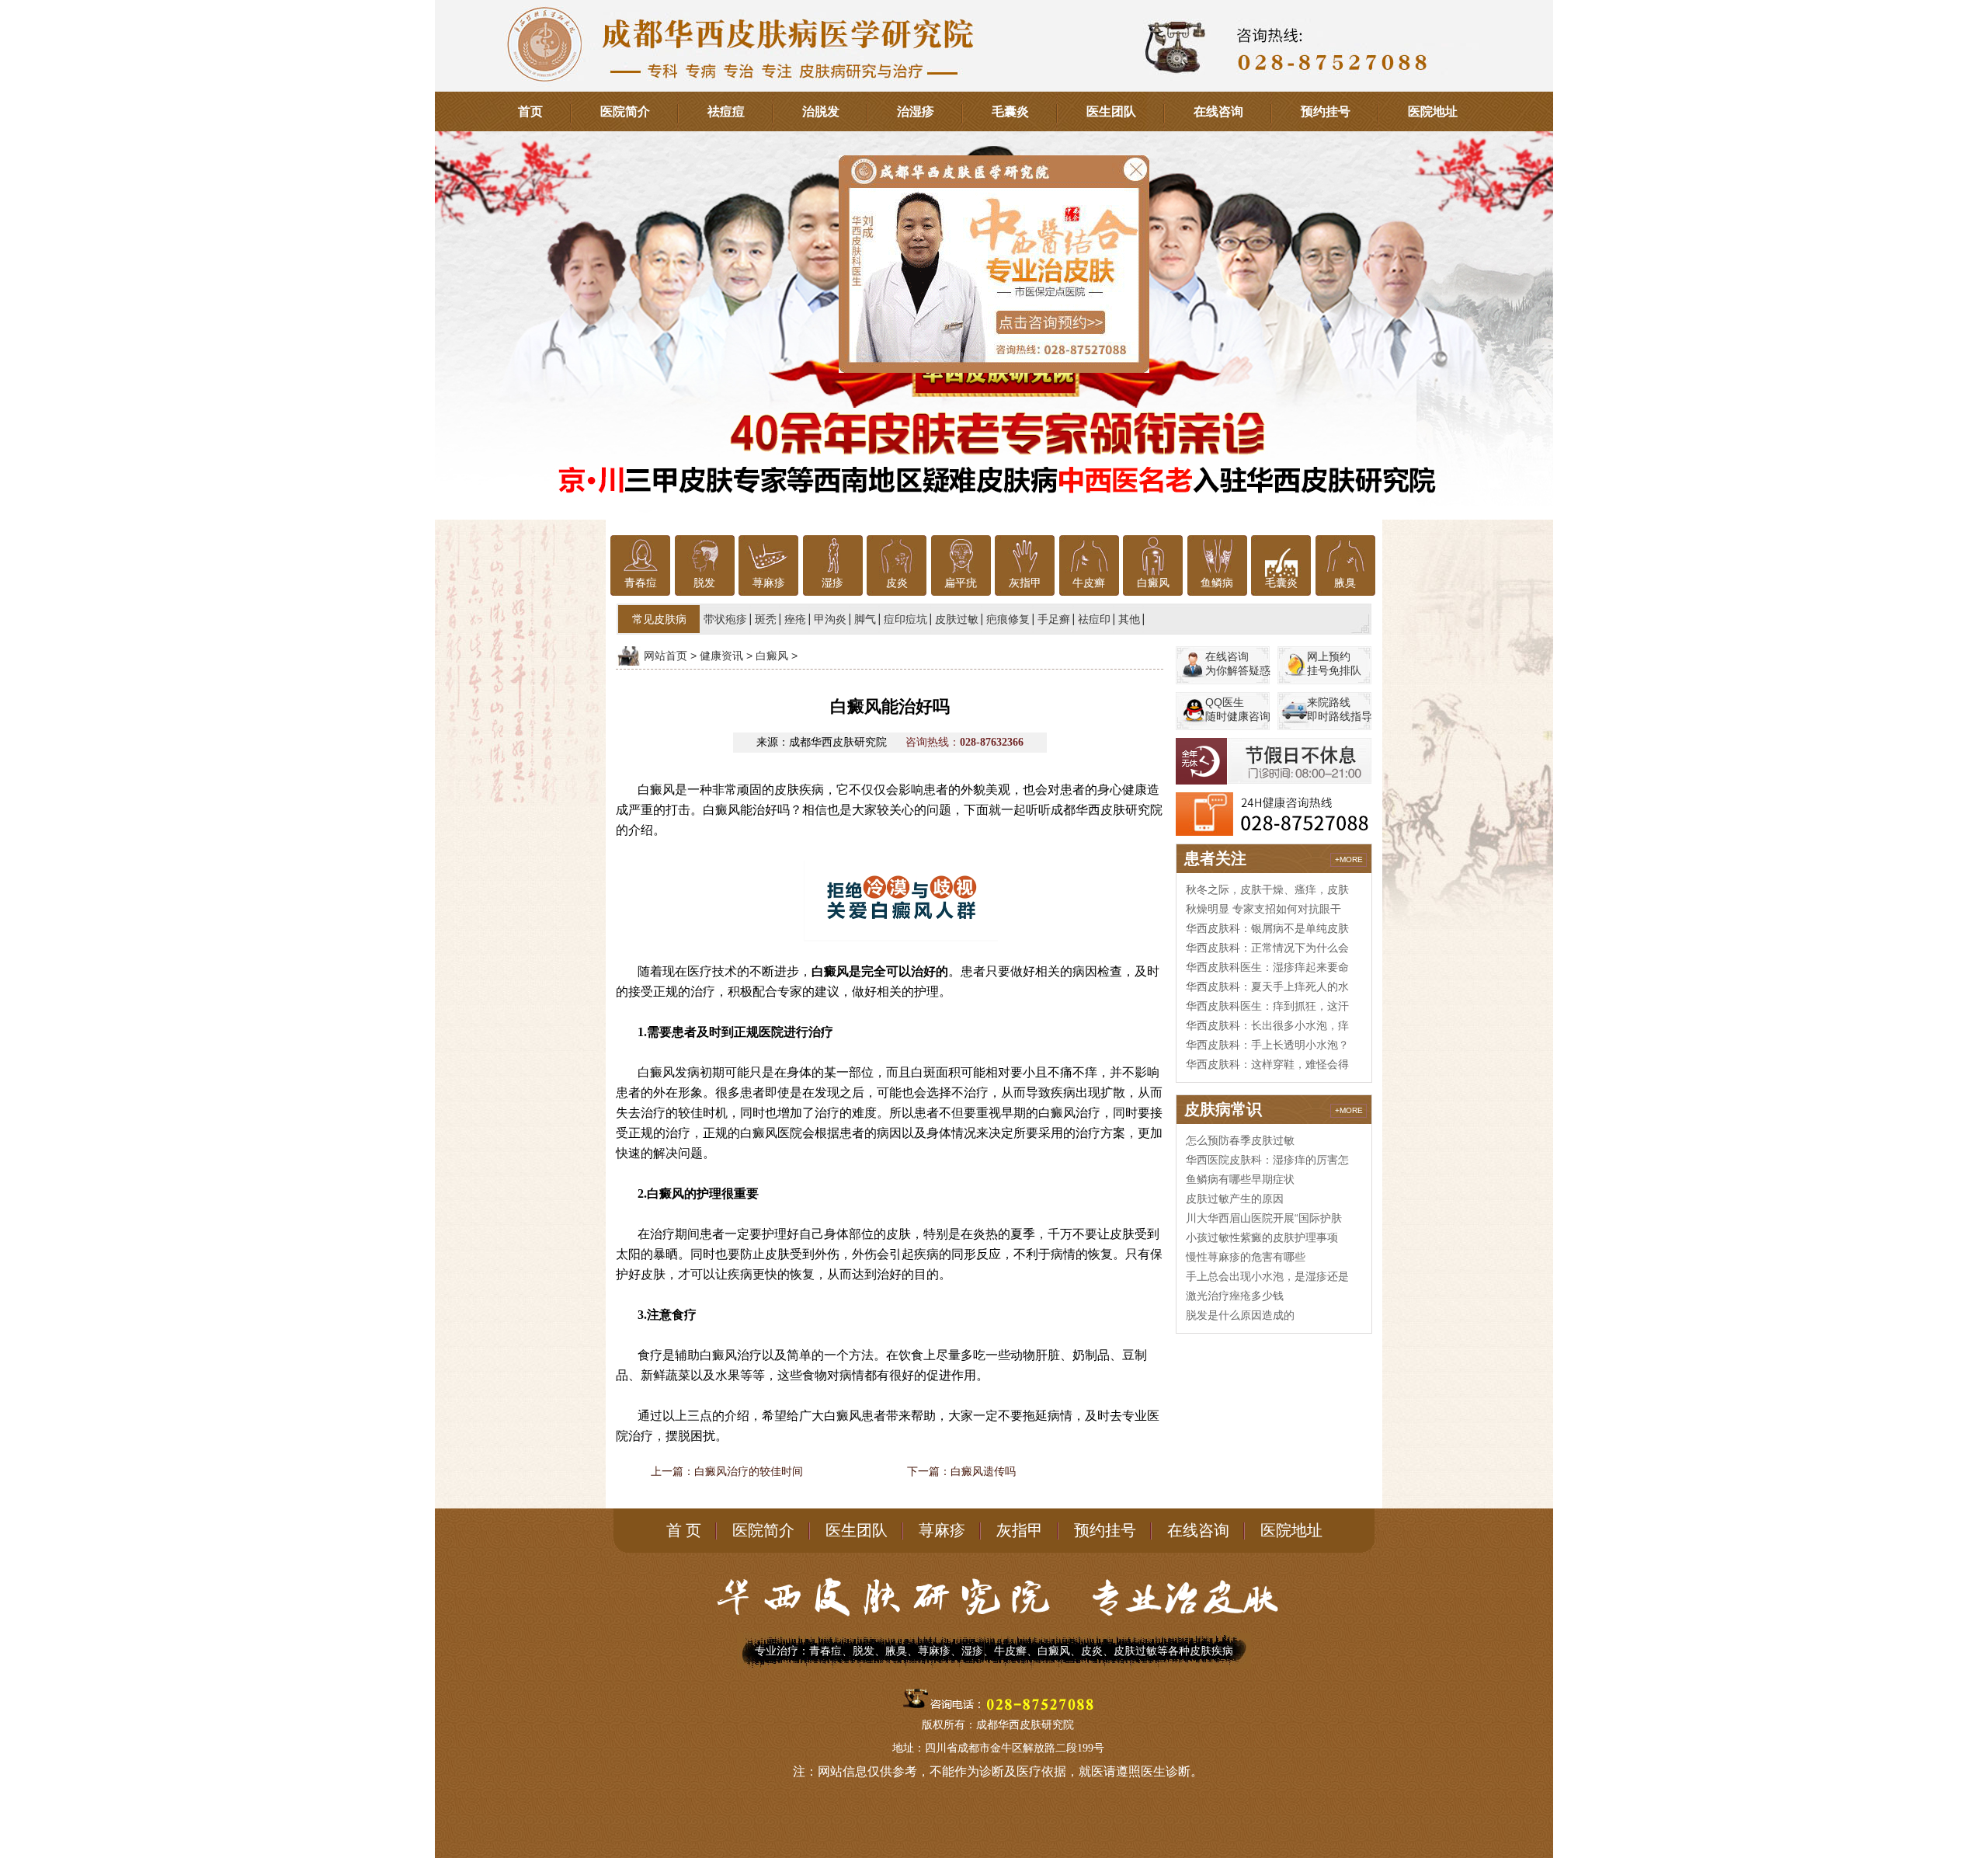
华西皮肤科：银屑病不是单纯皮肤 (1267, 928)
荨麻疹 (769, 583)
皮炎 (897, 583)
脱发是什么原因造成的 (1240, 1315)
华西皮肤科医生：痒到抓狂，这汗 (1267, 1006)
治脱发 (821, 111)
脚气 (865, 619)
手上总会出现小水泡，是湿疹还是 (1267, 1276)
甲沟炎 (830, 619)
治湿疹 (916, 111)
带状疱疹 (725, 619)
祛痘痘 (726, 111)
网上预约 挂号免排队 (1334, 663)
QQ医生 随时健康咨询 (1238, 709)
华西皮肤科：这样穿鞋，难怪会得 (1267, 1064)
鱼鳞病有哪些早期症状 (1240, 1179)
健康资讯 (721, 656)
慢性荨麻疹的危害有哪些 (1246, 1257)
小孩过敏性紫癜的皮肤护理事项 (1262, 1237)
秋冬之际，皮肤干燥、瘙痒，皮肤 (1267, 889)
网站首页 (666, 656)
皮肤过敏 (957, 619)
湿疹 (832, 583)
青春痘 (641, 583)
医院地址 (1433, 111)
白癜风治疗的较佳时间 (749, 1471)
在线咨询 (1218, 111)
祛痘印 (1094, 619)
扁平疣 (961, 583)
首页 (530, 111)
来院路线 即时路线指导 (1340, 709)
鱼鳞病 (1217, 583)
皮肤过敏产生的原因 (1235, 1199)
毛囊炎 (1010, 111)
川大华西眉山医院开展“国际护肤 (1264, 1218)
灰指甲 (1025, 583)
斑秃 (766, 619)
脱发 (704, 583)
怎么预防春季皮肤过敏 (1240, 1140)
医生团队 (1111, 111)
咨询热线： (964, 742)
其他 (1129, 619)
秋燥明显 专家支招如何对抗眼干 (1263, 909)
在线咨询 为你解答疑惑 (1238, 663)
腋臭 (1345, 583)
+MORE (1349, 859)
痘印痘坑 (905, 619)
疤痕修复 (1008, 619)
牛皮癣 (1089, 583)
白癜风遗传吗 (983, 1471)
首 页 (684, 1530)
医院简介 (625, 111)
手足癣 (1054, 619)
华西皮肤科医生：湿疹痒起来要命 (1267, 967)
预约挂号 (1326, 111)
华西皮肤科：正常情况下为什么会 (1267, 948)
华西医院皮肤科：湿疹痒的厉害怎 (1267, 1160)
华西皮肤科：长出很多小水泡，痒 (1267, 1025)
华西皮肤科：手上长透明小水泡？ (1267, 1045)
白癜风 (1153, 583)
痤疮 (795, 619)
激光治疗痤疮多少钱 (1235, 1296)
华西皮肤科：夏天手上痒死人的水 (1267, 986)
